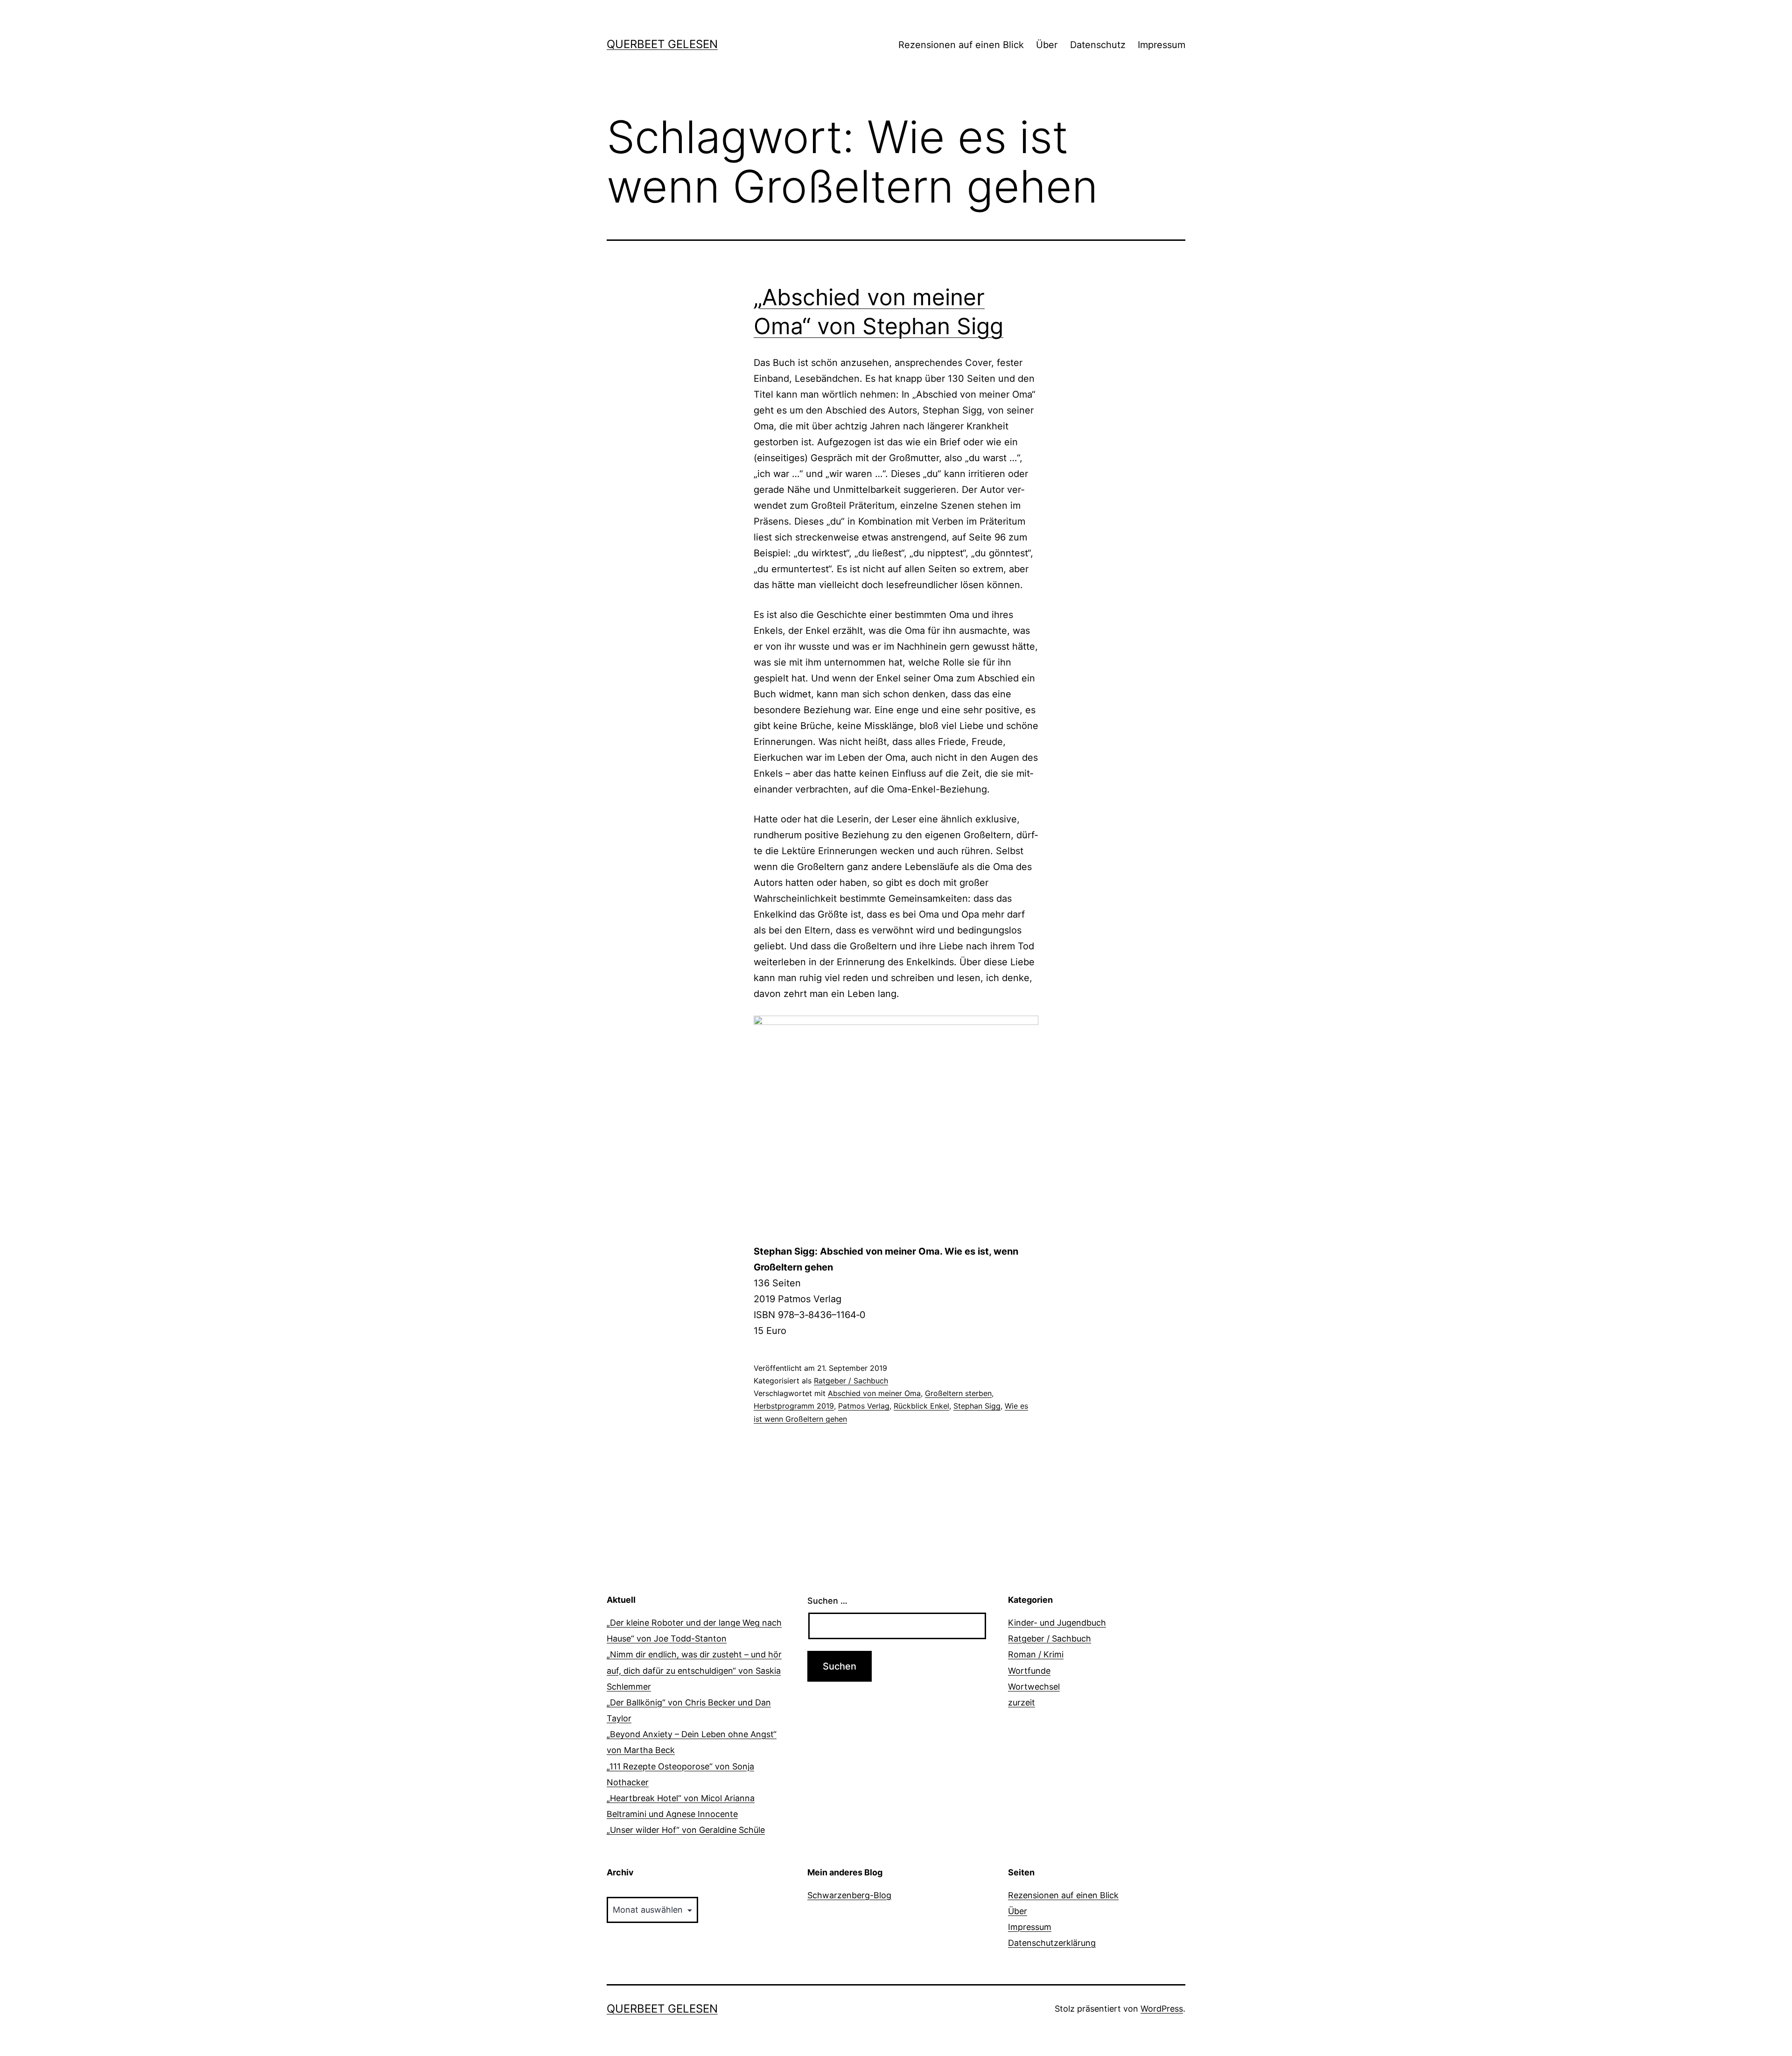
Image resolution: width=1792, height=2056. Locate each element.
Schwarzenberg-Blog (849, 1895)
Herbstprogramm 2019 (794, 1406)
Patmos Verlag (864, 1406)
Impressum (1162, 45)
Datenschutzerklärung (1052, 1943)
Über (1047, 45)
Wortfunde (1029, 1671)
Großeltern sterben (958, 1393)
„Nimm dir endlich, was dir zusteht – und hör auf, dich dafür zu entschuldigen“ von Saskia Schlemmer (694, 1670)
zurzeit (1022, 1702)
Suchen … (827, 1601)
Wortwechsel (1034, 1687)
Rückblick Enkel (921, 1406)
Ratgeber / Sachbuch (851, 1381)
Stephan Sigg (977, 1406)
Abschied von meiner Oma (874, 1393)
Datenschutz (1098, 45)
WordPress (1162, 2009)
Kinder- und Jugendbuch (1057, 1623)
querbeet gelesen (662, 44)
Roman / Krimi (1036, 1654)
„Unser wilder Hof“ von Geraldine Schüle (686, 1830)
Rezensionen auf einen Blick (961, 45)
